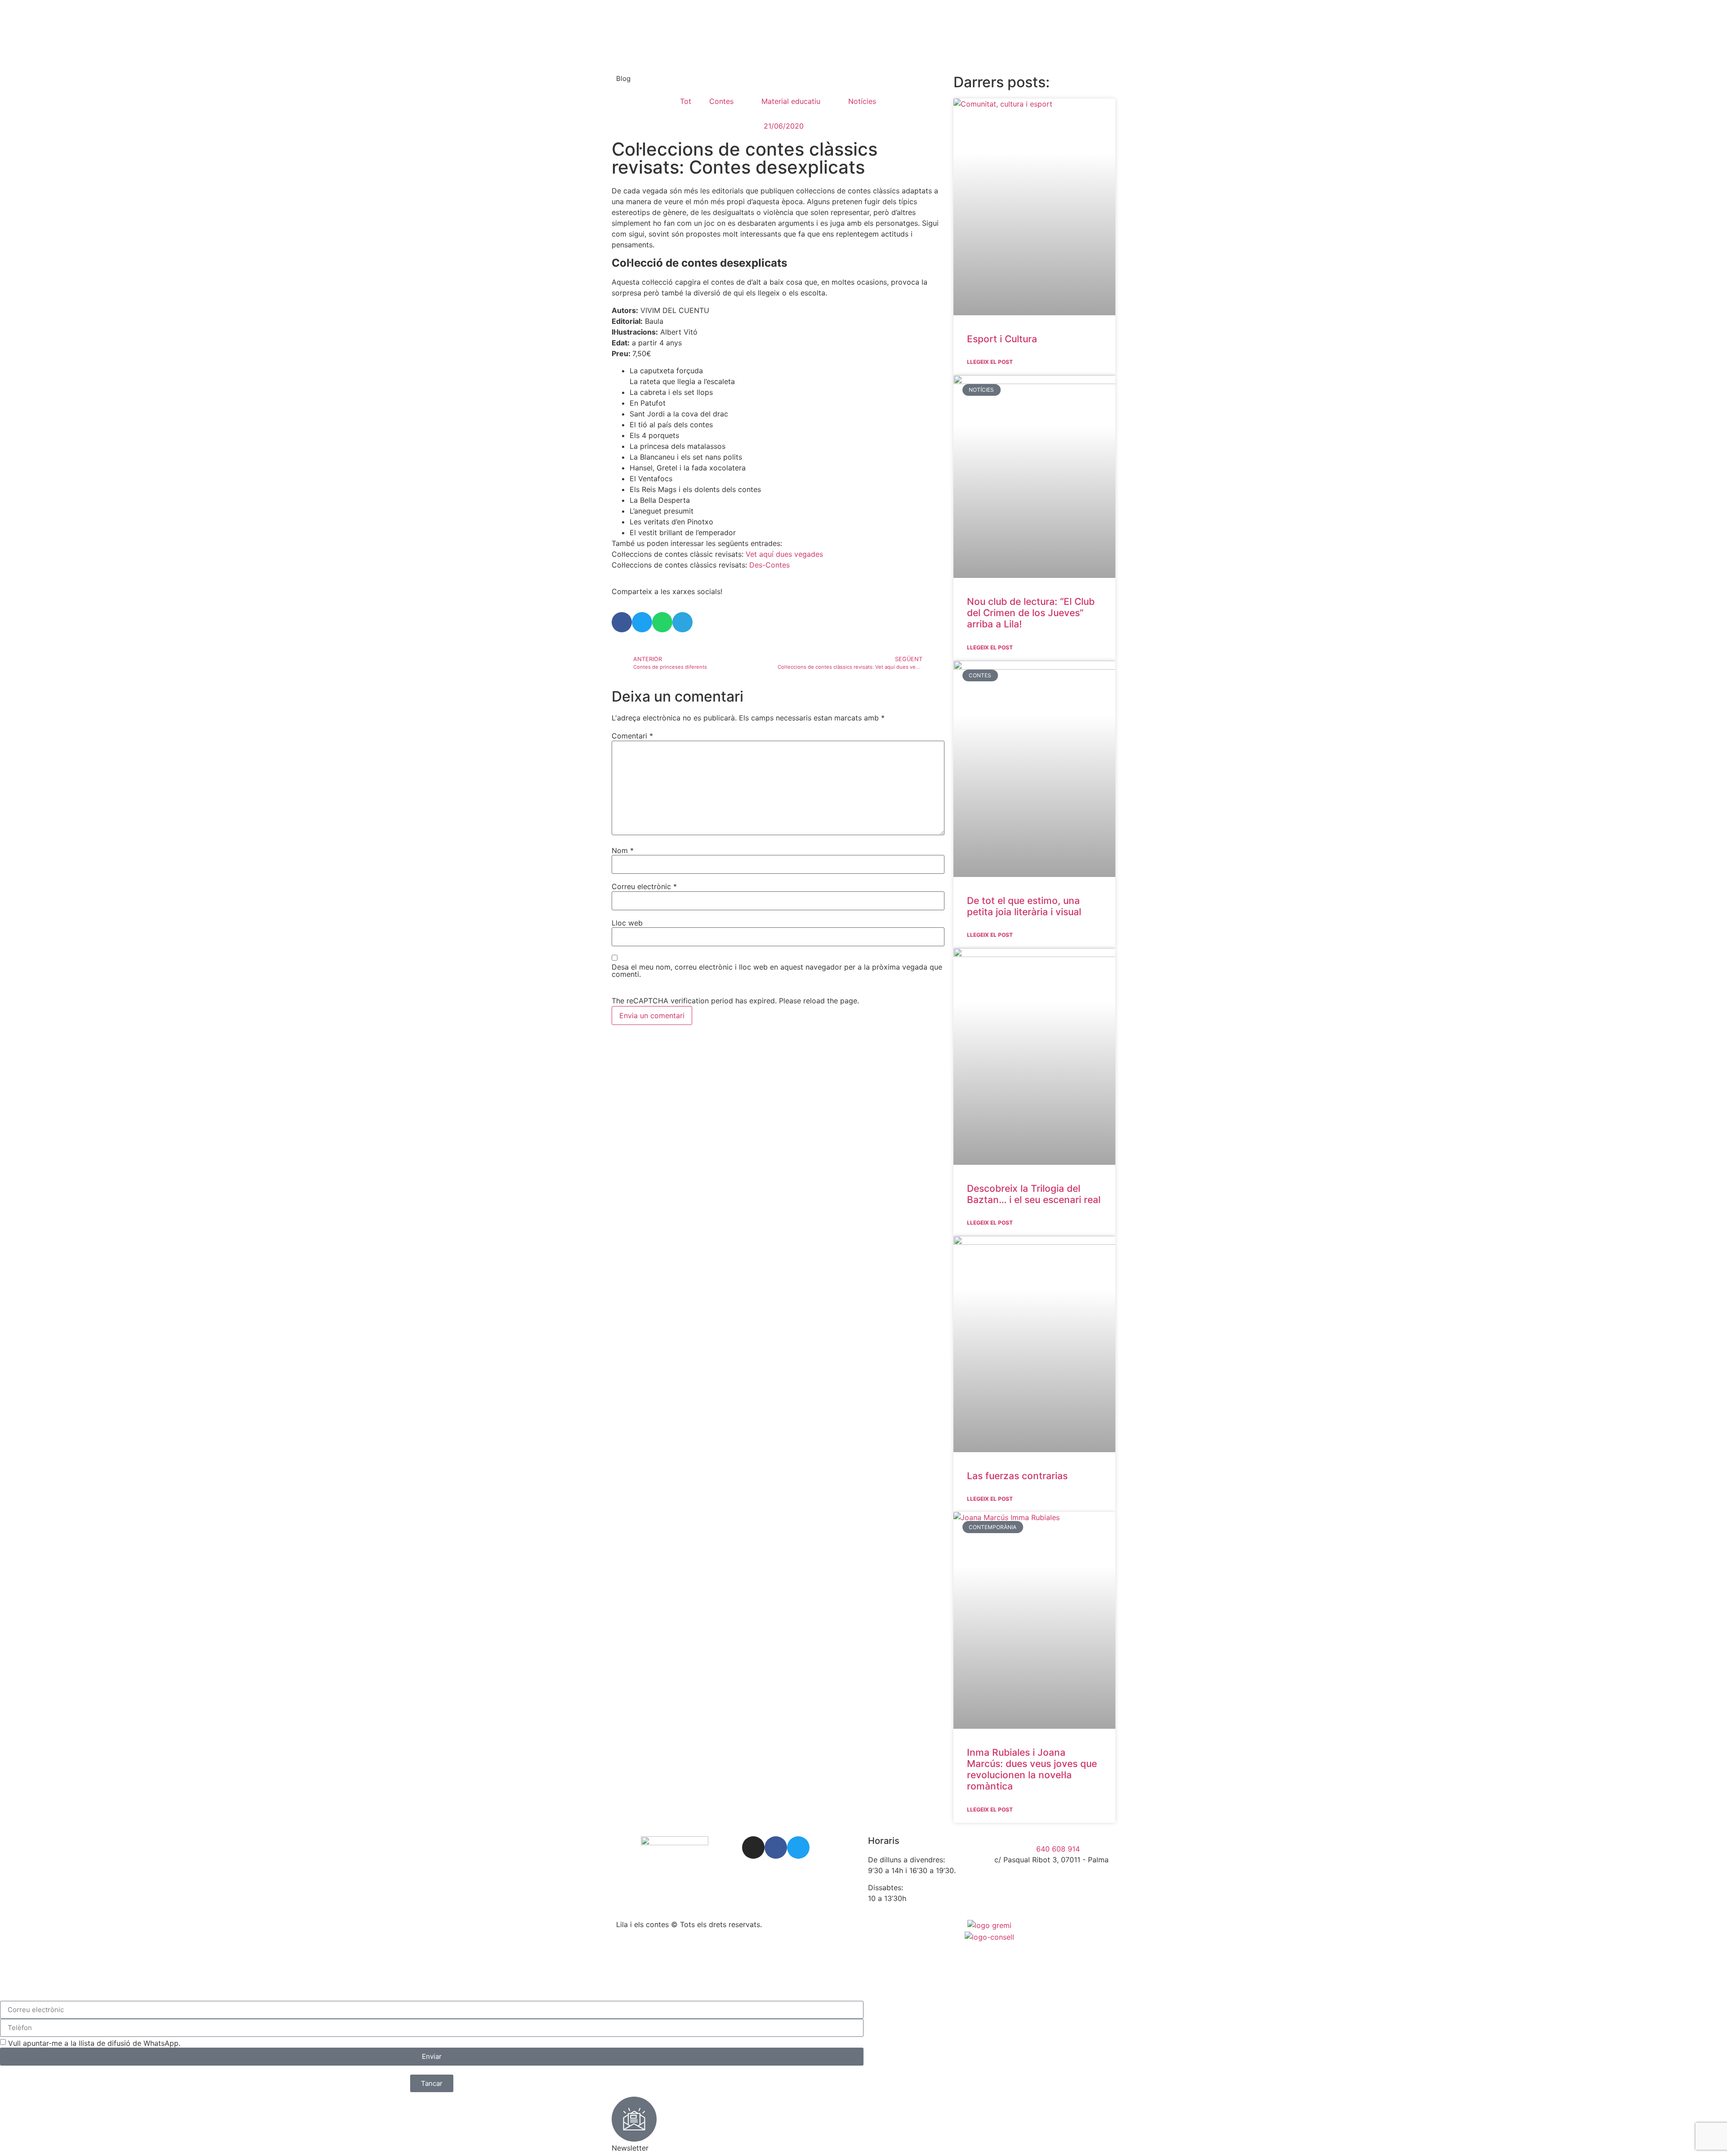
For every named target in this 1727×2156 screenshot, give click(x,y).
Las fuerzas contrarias (1017, 1476)
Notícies (862, 101)
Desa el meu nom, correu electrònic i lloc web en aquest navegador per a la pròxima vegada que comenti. (777, 971)
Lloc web (627, 923)
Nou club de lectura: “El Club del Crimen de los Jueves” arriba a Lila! (1031, 613)
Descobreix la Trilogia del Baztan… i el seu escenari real (1034, 1194)
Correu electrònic (644, 886)
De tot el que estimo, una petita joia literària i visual (1024, 906)
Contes (721, 101)
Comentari (632, 736)
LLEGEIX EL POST (990, 362)
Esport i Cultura (1002, 339)
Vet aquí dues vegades (784, 554)
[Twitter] (798, 1847)
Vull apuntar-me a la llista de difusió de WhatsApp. (94, 2043)
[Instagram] (753, 1847)
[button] (622, 622)
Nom (623, 850)
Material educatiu (791, 101)
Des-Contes (770, 565)
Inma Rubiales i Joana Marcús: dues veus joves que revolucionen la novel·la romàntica (1032, 1769)
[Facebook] (776, 1847)
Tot (686, 101)
